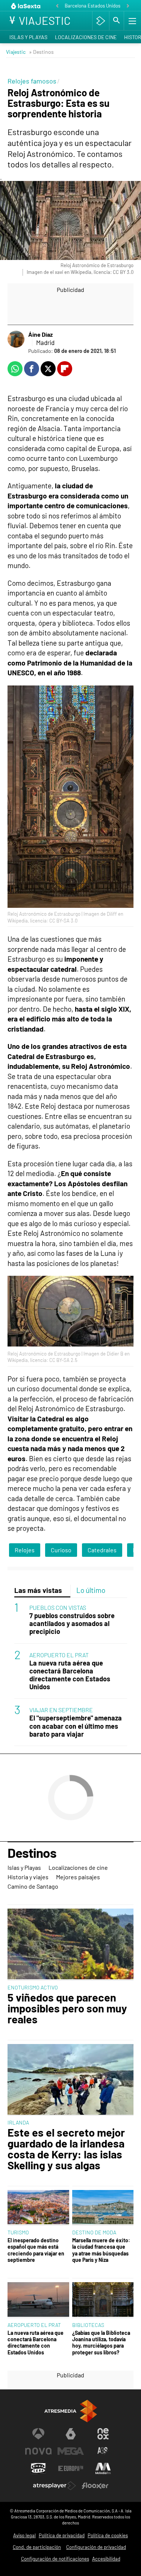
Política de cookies (108, 2535)
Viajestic (16, 52)
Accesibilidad (106, 2559)
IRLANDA (18, 2122)
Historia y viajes (28, 1877)
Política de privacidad (62, 2535)
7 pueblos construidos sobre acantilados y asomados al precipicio (72, 1624)
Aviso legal (24, 2535)
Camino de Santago (33, 1886)
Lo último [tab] (91, 1590)
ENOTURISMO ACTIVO (33, 1987)
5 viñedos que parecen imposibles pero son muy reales (67, 2008)
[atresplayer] (101, 21)
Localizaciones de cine (86, 37)
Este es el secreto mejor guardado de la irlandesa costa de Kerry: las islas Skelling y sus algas (66, 2149)
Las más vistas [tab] (38, 1590)
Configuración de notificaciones (55, 2559)
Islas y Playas (28, 37)
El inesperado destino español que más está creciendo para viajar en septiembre (36, 2250)
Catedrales (102, 1550)
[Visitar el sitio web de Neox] (103, 2434)
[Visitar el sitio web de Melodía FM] (103, 2468)
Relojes (25, 1550)
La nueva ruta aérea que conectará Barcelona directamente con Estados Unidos (70, 1675)
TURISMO (18, 2232)
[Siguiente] (128, 6)
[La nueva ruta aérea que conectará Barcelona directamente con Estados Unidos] (38, 2300)
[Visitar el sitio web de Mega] (71, 2451)
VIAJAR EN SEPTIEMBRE (61, 1710)
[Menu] (132, 21)
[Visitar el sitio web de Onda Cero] (38, 2468)
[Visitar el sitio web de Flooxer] (95, 2486)
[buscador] (117, 21)
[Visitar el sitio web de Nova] (38, 2451)
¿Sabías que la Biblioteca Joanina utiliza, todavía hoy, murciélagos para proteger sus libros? (101, 2343)
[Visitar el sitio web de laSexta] (71, 2434)
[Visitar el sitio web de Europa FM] (71, 2468)
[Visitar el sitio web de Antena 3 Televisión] (38, 2434)
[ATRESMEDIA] (71, 2411)
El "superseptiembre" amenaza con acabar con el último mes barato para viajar (76, 1726)
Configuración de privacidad (96, 2547)
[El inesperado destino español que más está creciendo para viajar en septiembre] (38, 2208)
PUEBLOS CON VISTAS (58, 1607)
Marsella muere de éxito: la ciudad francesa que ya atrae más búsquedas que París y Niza (101, 2250)
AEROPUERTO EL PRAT (59, 1655)
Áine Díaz (40, 334)
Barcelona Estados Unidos (92, 6)
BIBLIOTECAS (88, 2325)
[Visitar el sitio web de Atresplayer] (55, 2486)
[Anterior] (57, 6)
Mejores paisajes (78, 1877)
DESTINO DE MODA (94, 2232)
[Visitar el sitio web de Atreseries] (103, 2451)
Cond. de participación (37, 2547)
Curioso (61, 1550)
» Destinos (41, 52)
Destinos (32, 1853)
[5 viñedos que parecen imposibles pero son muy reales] (70, 1945)
